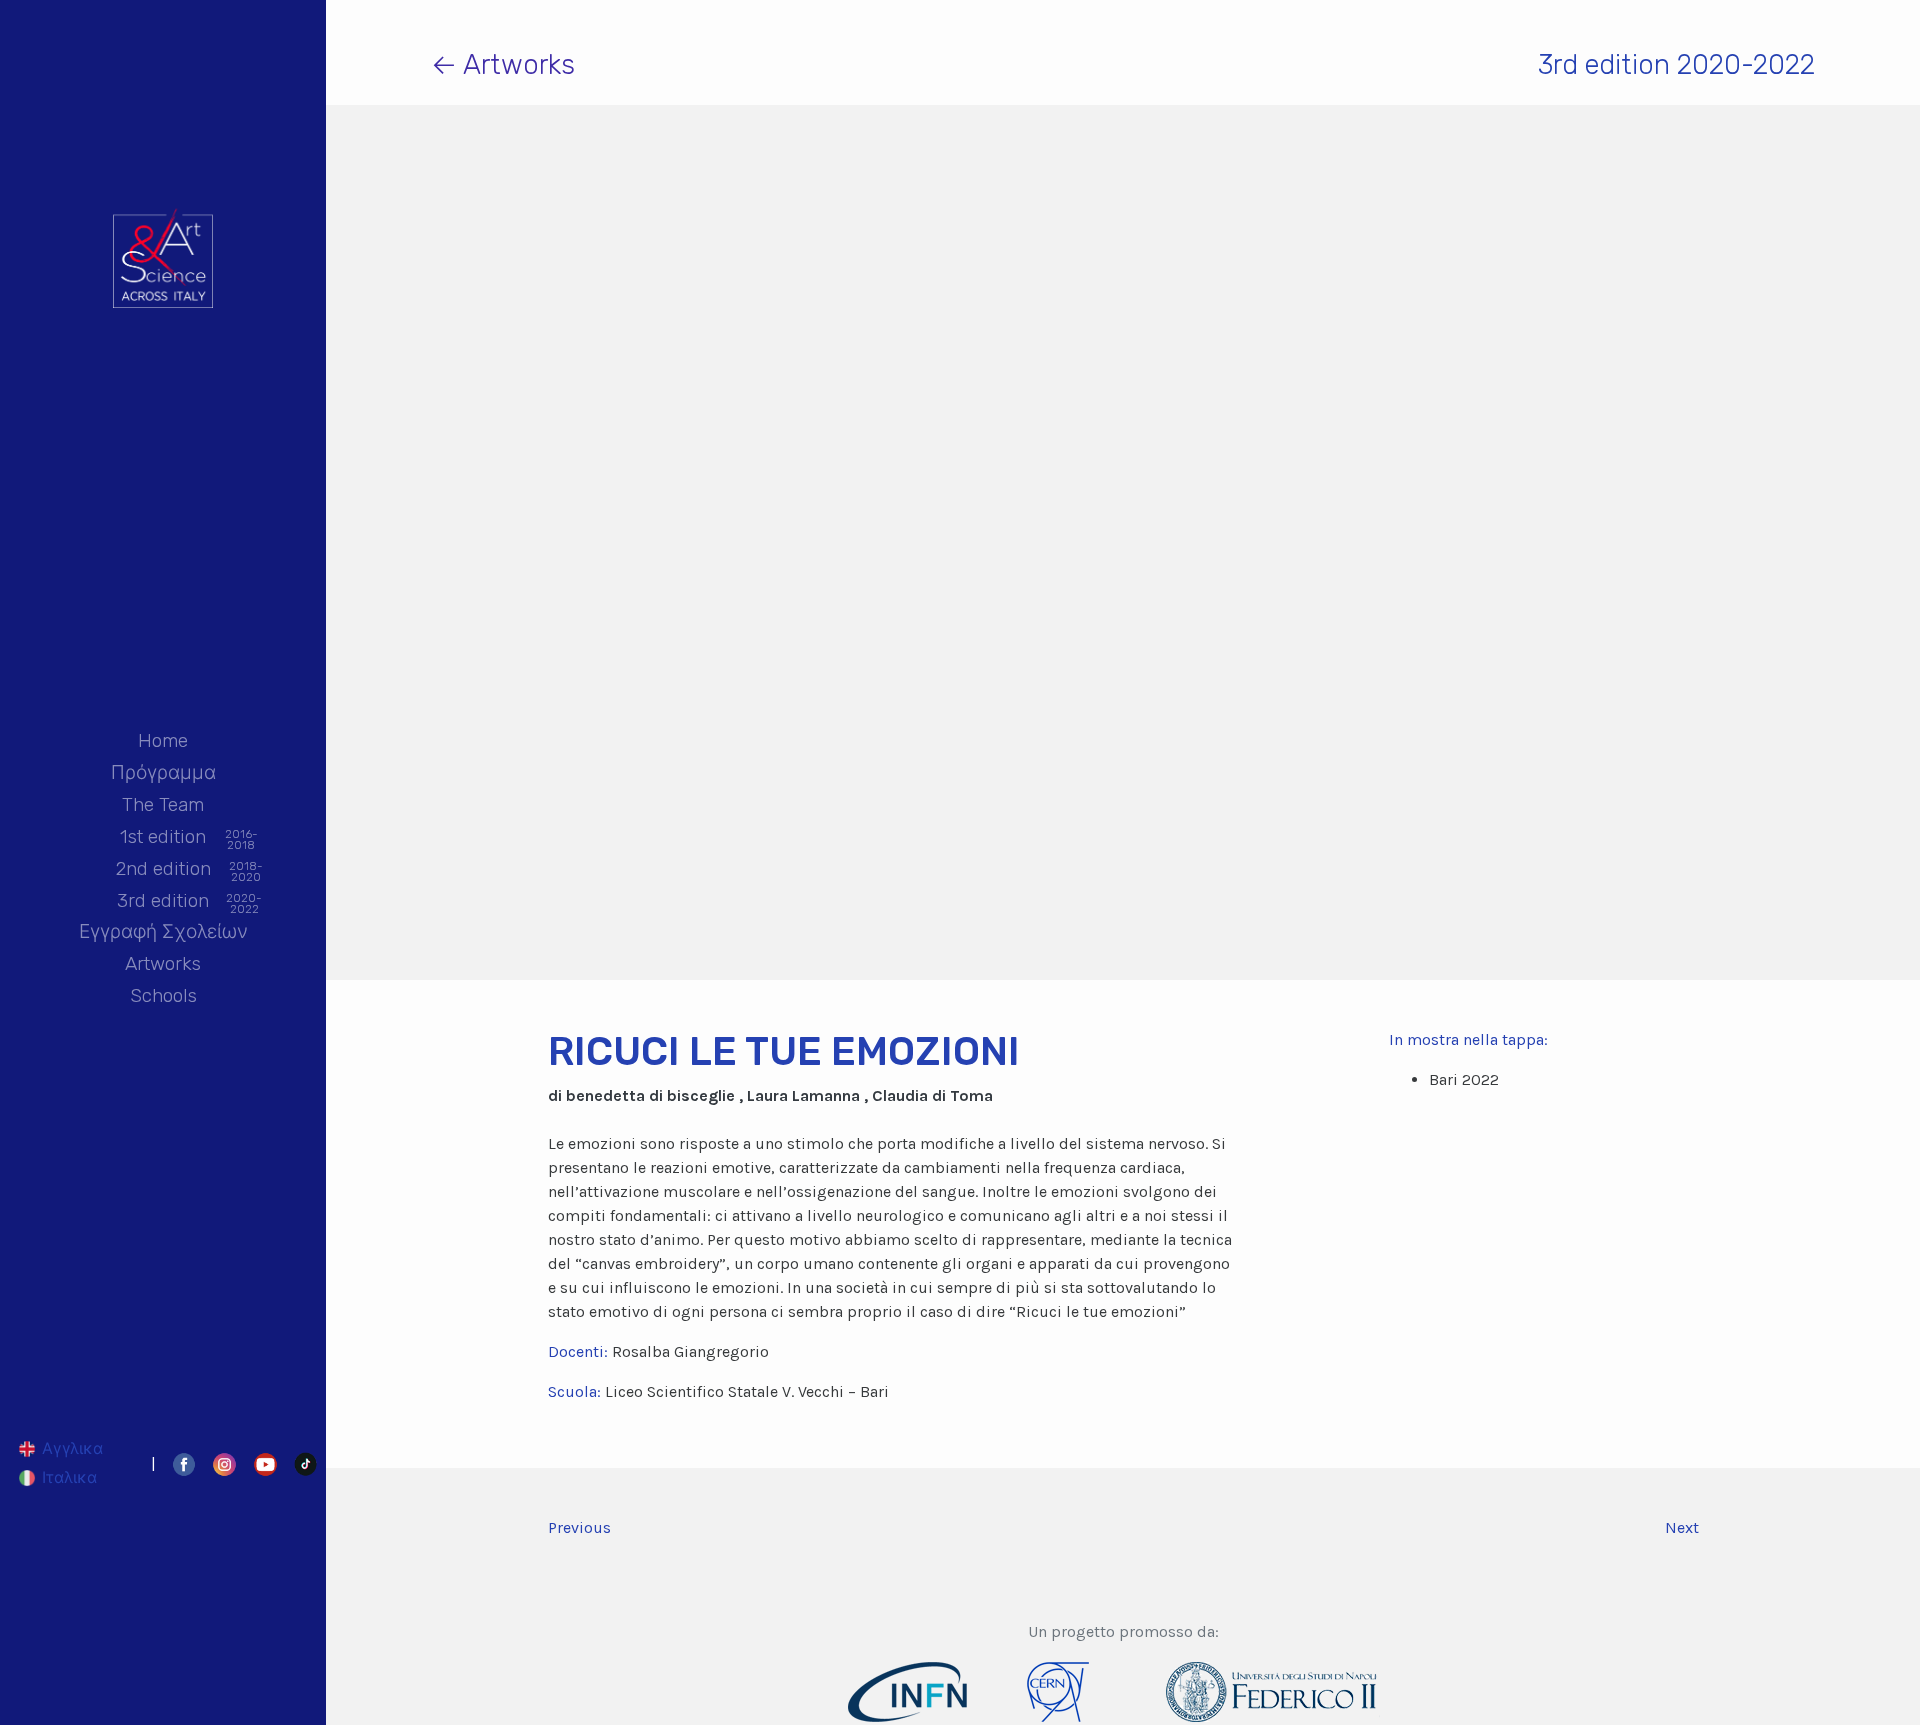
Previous (579, 1527)
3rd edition (163, 902)
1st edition (163, 838)
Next (1682, 1527)
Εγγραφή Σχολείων (163, 931)
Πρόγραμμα (163, 772)
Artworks (163, 963)
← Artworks (503, 64)
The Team (163, 804)
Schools (163, 995)
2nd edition (163, 870)
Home (163, 740)
